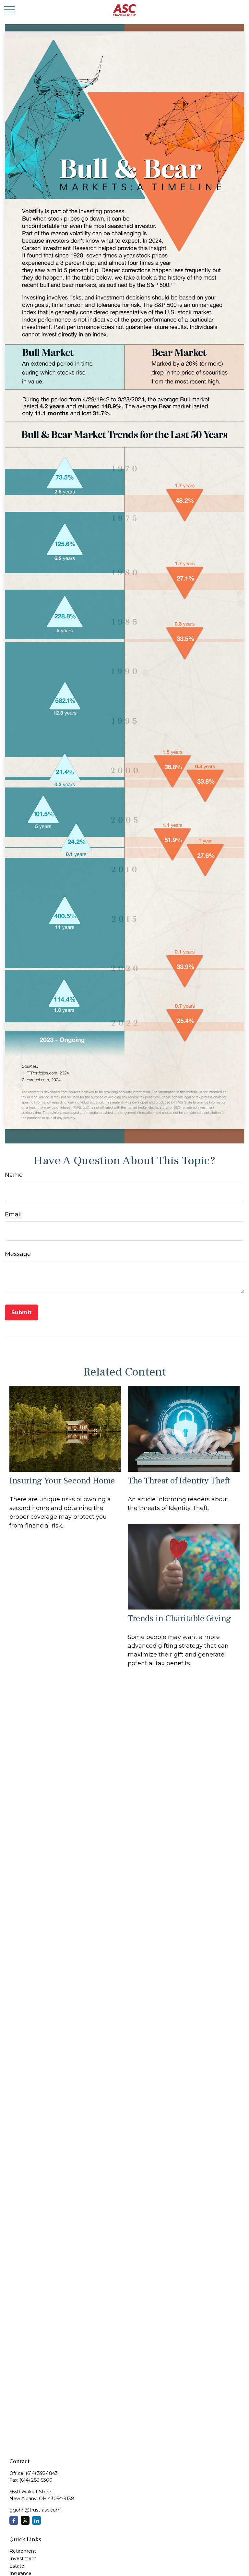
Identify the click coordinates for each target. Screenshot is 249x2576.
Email (13, 1214)
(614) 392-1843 (42, 2473)
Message (18, 1254)
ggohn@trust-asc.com (35, 2510)
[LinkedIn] (36, 2520)
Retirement (23, 2551)
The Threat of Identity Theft (179, 1481)
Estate (17, 2566)
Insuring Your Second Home (62, 1481)
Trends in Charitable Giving (179, 1618)
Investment (23, 2558)
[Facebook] (14, 2520)
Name (14, 1175)
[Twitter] (25, 2520)
